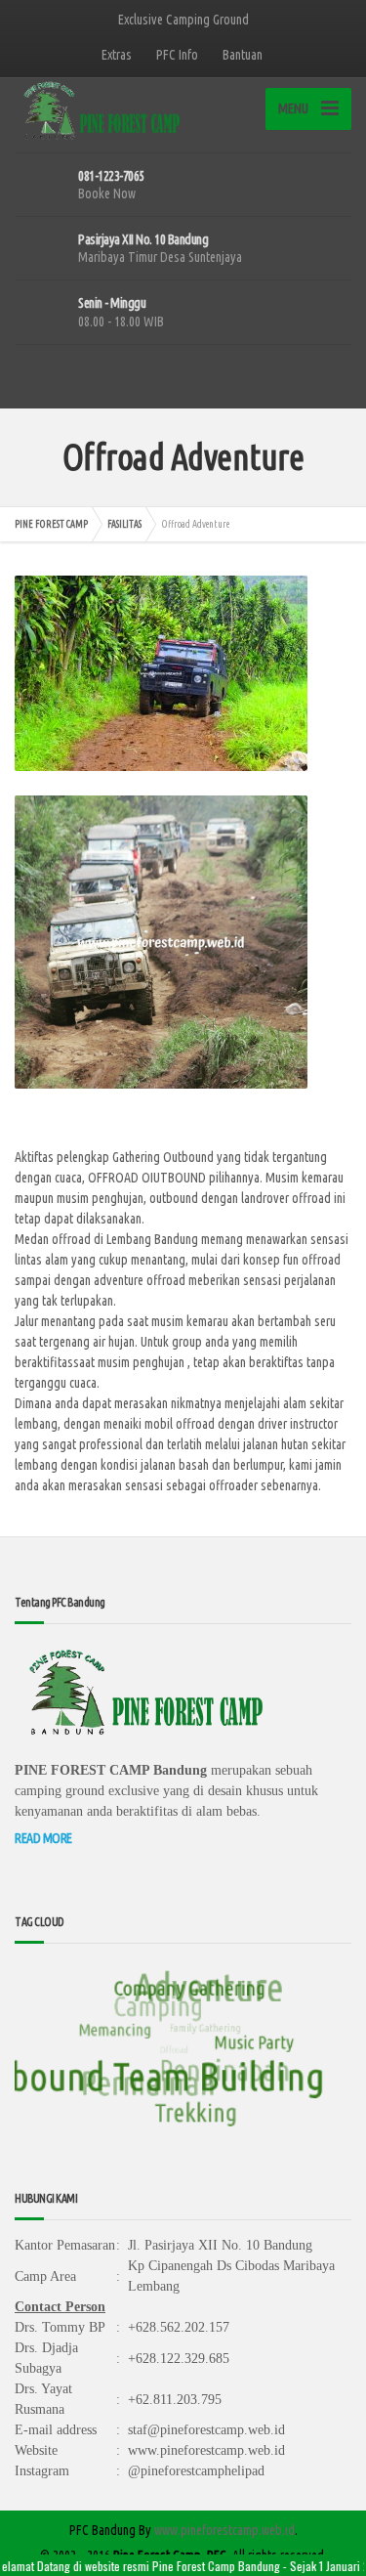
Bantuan (243, 55)
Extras (117, 55)
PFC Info (177, 55)
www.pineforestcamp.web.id (224, 2530)
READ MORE (43, 1838)
